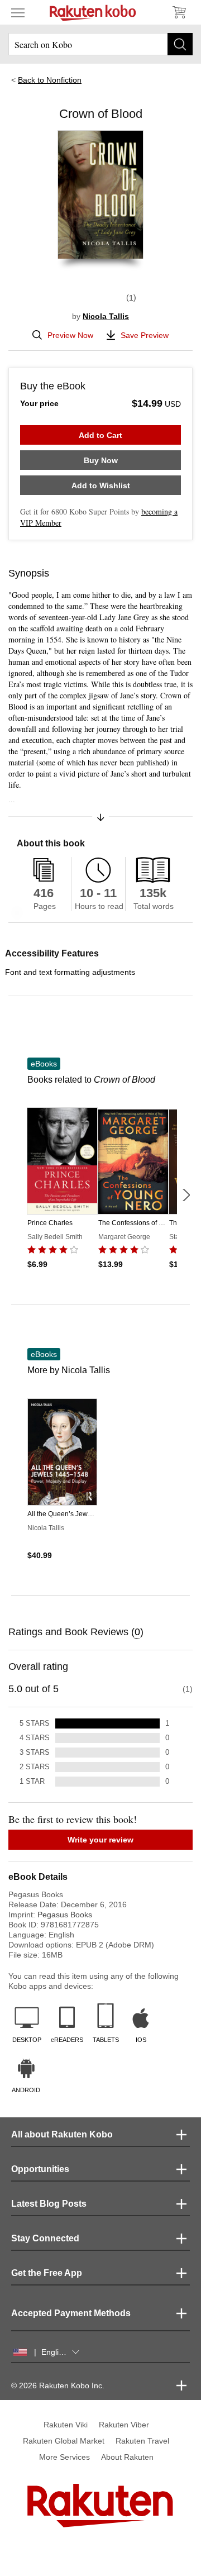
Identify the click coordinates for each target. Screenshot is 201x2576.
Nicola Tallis (106, 316)
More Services (64, 2457)
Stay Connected (45, 2238)
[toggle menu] (18, 12)
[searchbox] (100, 44)
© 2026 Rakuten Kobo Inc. (58, 2385)
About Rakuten (127, 2457)
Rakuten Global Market (64, 2441)
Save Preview (145, 335)
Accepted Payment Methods (71, 2313)
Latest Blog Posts (49, 2204)
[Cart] (179, 12)
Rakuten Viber (124, 2425)
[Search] (180, 44)
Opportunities (40, 2169)
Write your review (100, 1840)
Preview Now (70, 335)
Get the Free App (47, 2273)
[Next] (186, 1195)
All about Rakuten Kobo (62, 2134)
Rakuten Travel (142, 2441)
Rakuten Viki (66, 2425)
